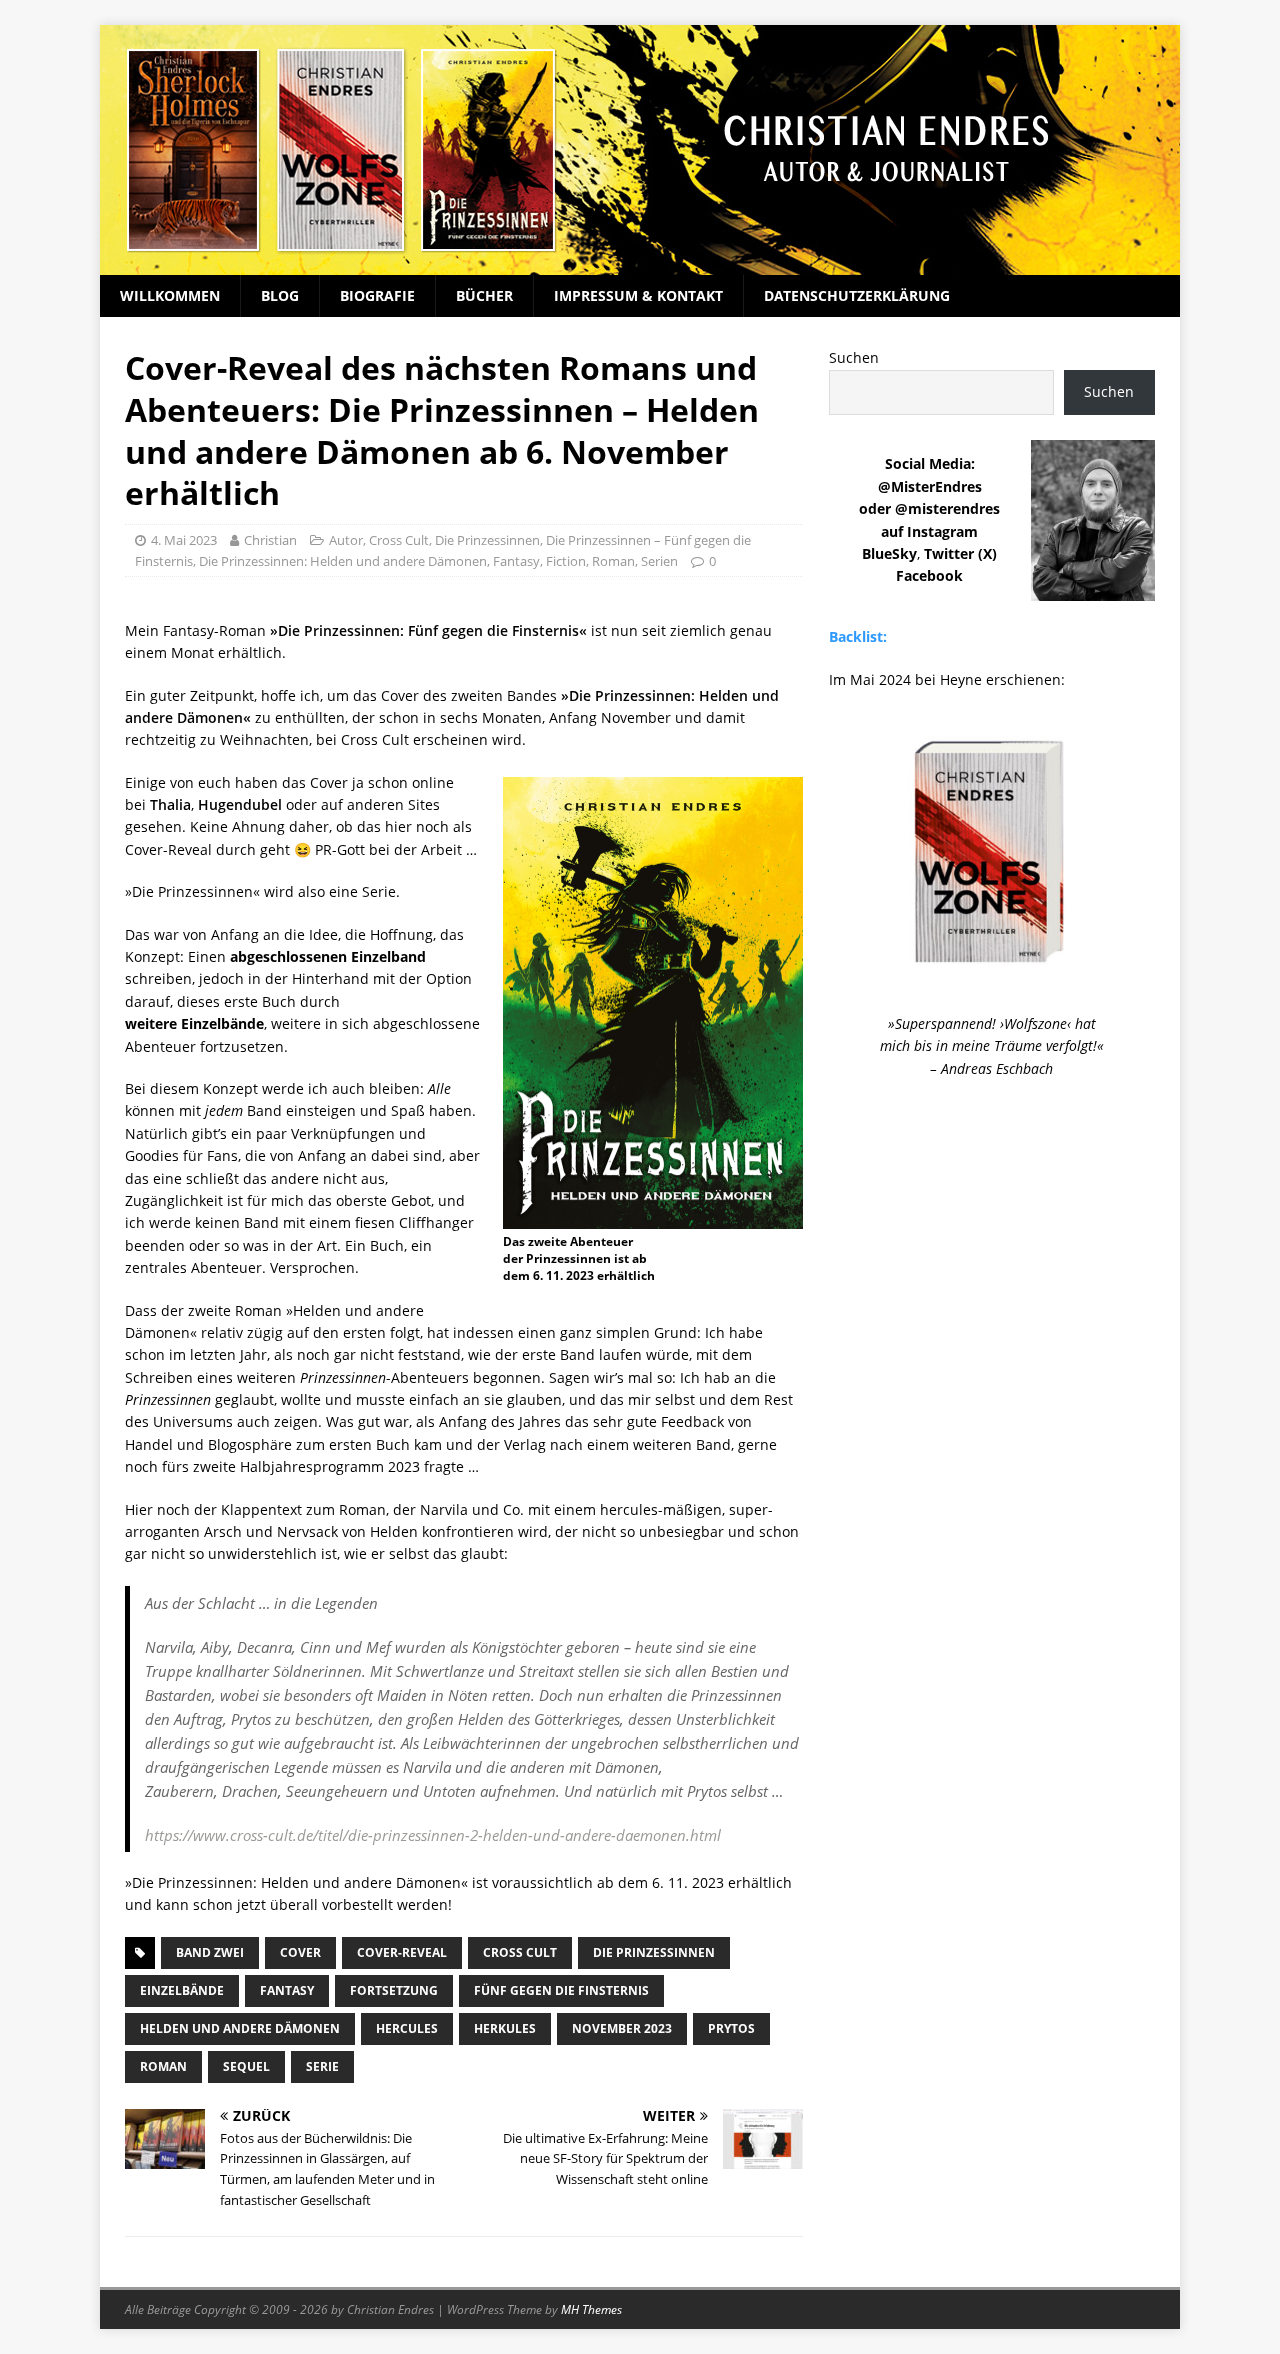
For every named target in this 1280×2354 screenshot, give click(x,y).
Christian (270, 540)
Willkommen (170, 295)
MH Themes (591, 2309)
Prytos (731, 2028)
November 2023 (622, 2028)
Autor (346, 540)
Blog (280, 295)
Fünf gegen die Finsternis (561, 1990)
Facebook (929, 575)
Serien (659, 561)
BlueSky (889, 553)
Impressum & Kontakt (638, 295)
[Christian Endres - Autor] (640, 263)
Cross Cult (399, 540)
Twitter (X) (960, 553)
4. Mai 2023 (184, 540)
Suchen (854, 357)
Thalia (170, 804)
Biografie (377, 295)
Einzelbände (182, 1990)
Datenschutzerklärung (857, 295)
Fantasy (516, 561)
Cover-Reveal (402, 1952)
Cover (300, 1952)
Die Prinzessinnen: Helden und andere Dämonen (343, 561)
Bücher (484, 295)
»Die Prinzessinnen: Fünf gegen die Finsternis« (428, 630)
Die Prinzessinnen (487, 540)
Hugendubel (240, 804)
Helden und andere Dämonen (240, 2028)
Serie (322, 2066)
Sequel (246, 2066)
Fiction (566, 561)
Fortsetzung (394, 1990)
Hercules (407, 2028)
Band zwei (210, 1952)
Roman (613, 561)
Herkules (505, 2028)
